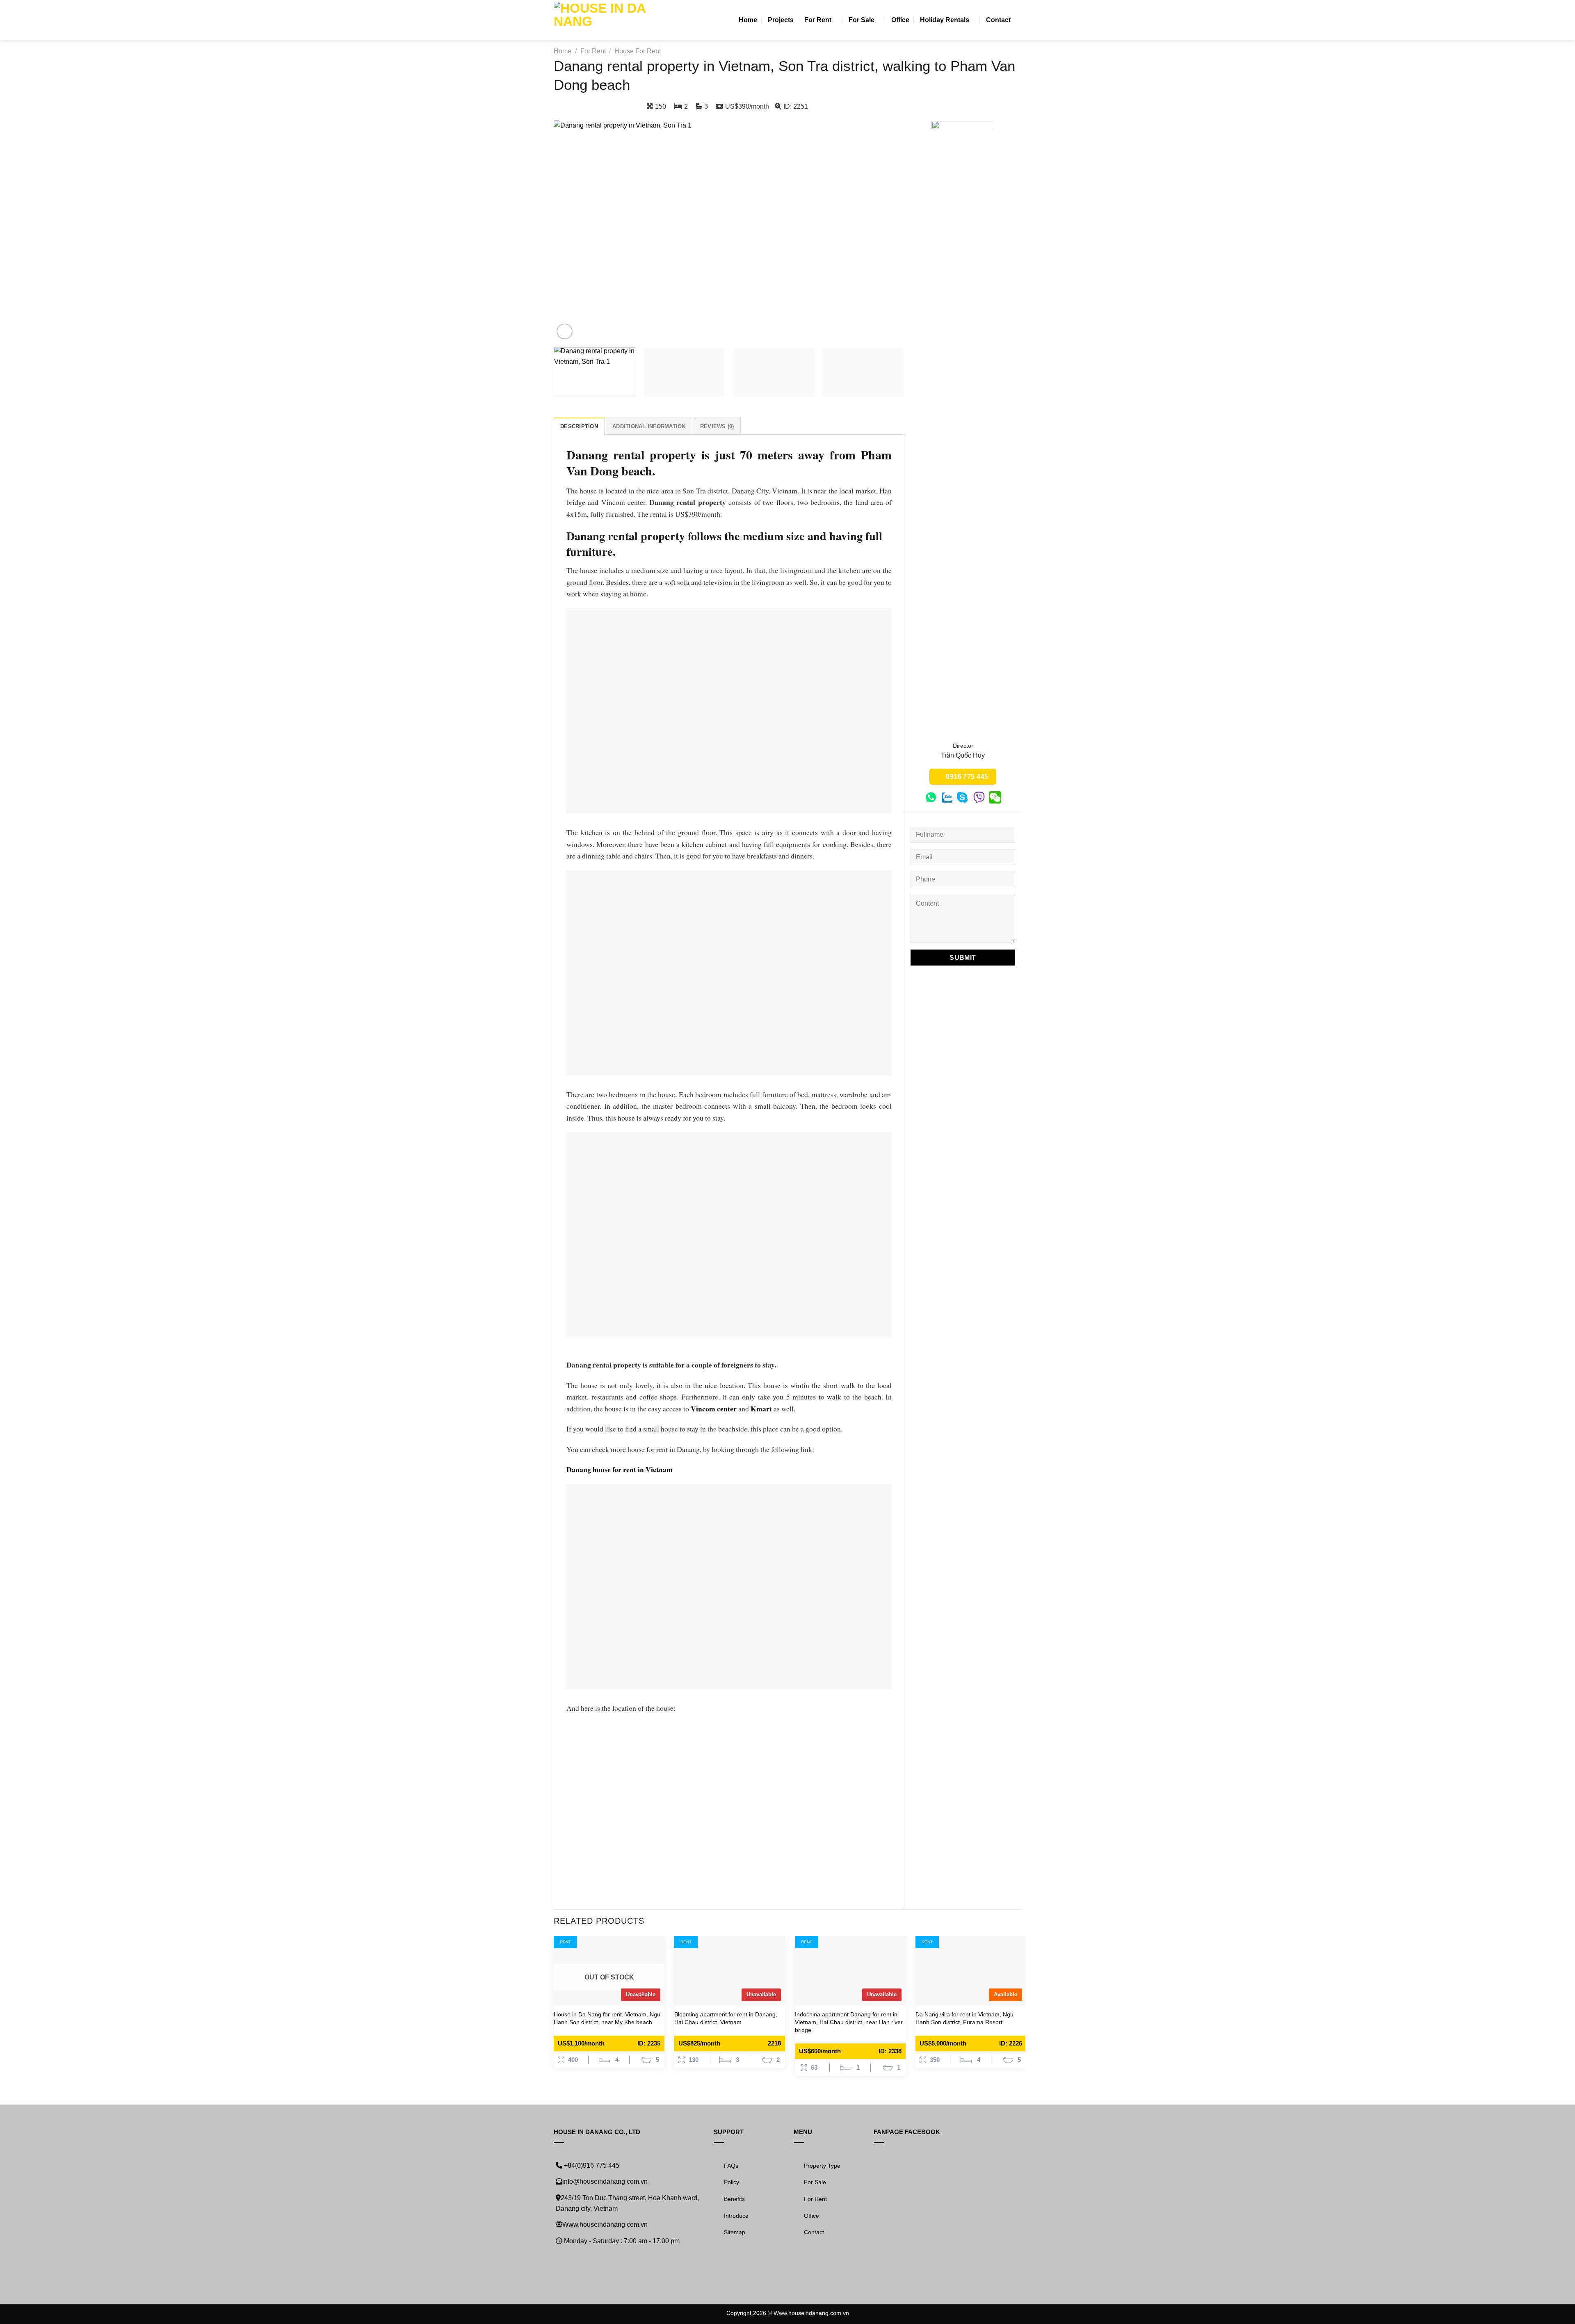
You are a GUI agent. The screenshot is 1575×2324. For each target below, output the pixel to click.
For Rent (818, 20)
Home (748, 20)
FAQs (731, 2166)
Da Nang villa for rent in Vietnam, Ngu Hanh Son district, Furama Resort (964, 2018)
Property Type (822, 2166)
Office (900, 20)
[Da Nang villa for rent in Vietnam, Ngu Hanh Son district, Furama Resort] (971, 1971)
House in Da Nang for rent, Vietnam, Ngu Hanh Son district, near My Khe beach (607, 2018)
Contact (998, 20)
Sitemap (735, 2232)
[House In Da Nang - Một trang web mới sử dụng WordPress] (600, 20)
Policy (732, 2182)
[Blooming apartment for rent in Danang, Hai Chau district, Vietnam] (730, 1971)
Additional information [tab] (649, 426)
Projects (781, 20)
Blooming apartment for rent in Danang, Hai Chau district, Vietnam (726, 2018)
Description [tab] (579, 426)
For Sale (862, 20)
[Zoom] (565, 332)
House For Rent (638, 51)
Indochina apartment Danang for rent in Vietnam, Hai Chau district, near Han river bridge (849, 2022)
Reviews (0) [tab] (717, 426)
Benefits (734, 2199)
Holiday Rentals (945, 20)
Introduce (736, 2216)
